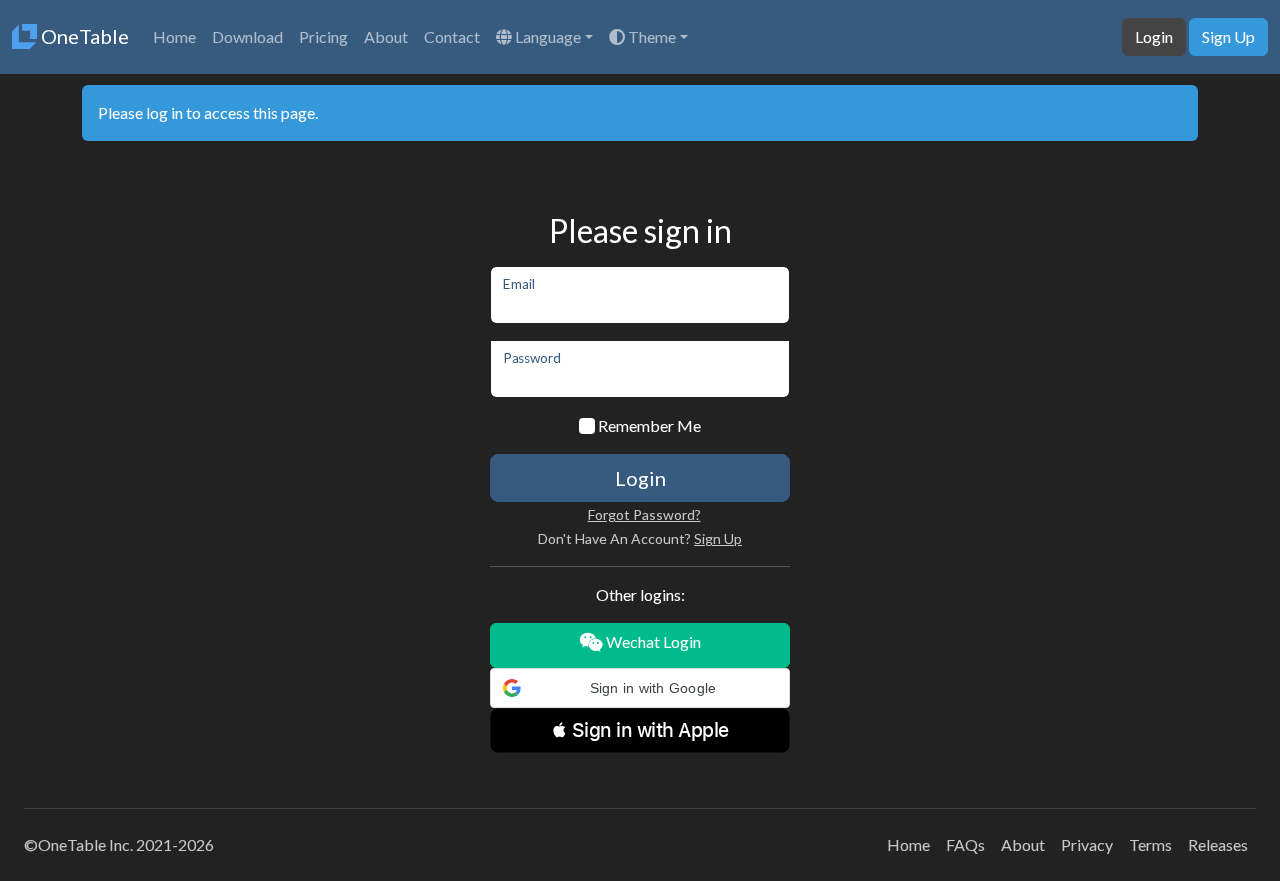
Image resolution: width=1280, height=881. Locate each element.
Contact (452, 36)
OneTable (83, 36)
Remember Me (649, 425)
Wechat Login (652, 641)
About (386, 36)
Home (174, 36)
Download (247, 36)
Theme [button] (650, 36)
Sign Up (1228, 36)
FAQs (965, 844)
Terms (1150, 844)
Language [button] (546, 36)
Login (1154, 36)
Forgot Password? (644, 514)
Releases (1218, 844)
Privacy (1087, 844)
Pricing (323, 36)
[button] (640, 688)
